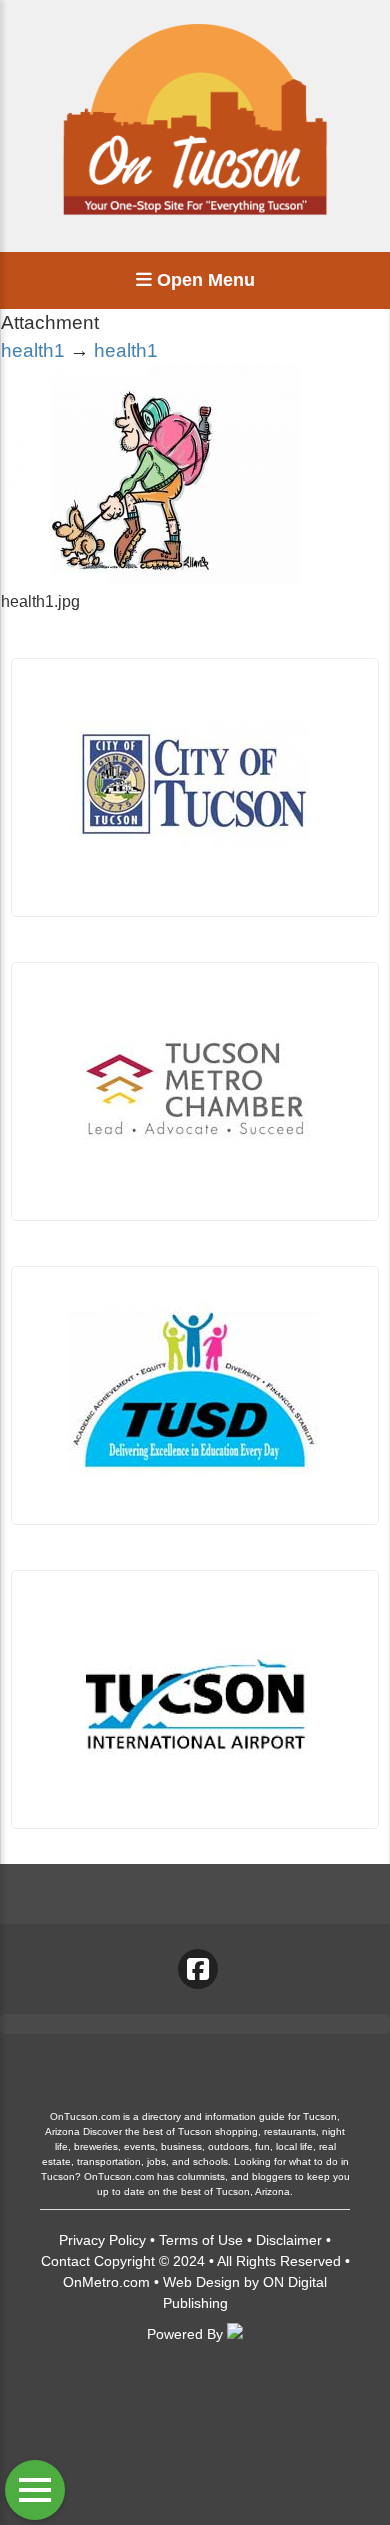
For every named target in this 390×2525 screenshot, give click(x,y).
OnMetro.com (106, 2282)
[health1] (151, 577)
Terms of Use (201, 2240)
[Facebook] (198, 1969)
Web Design (201, 2282)
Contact (65, 2261)
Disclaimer (289, 2240)
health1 (33, 350)
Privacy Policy (102, 2240)
